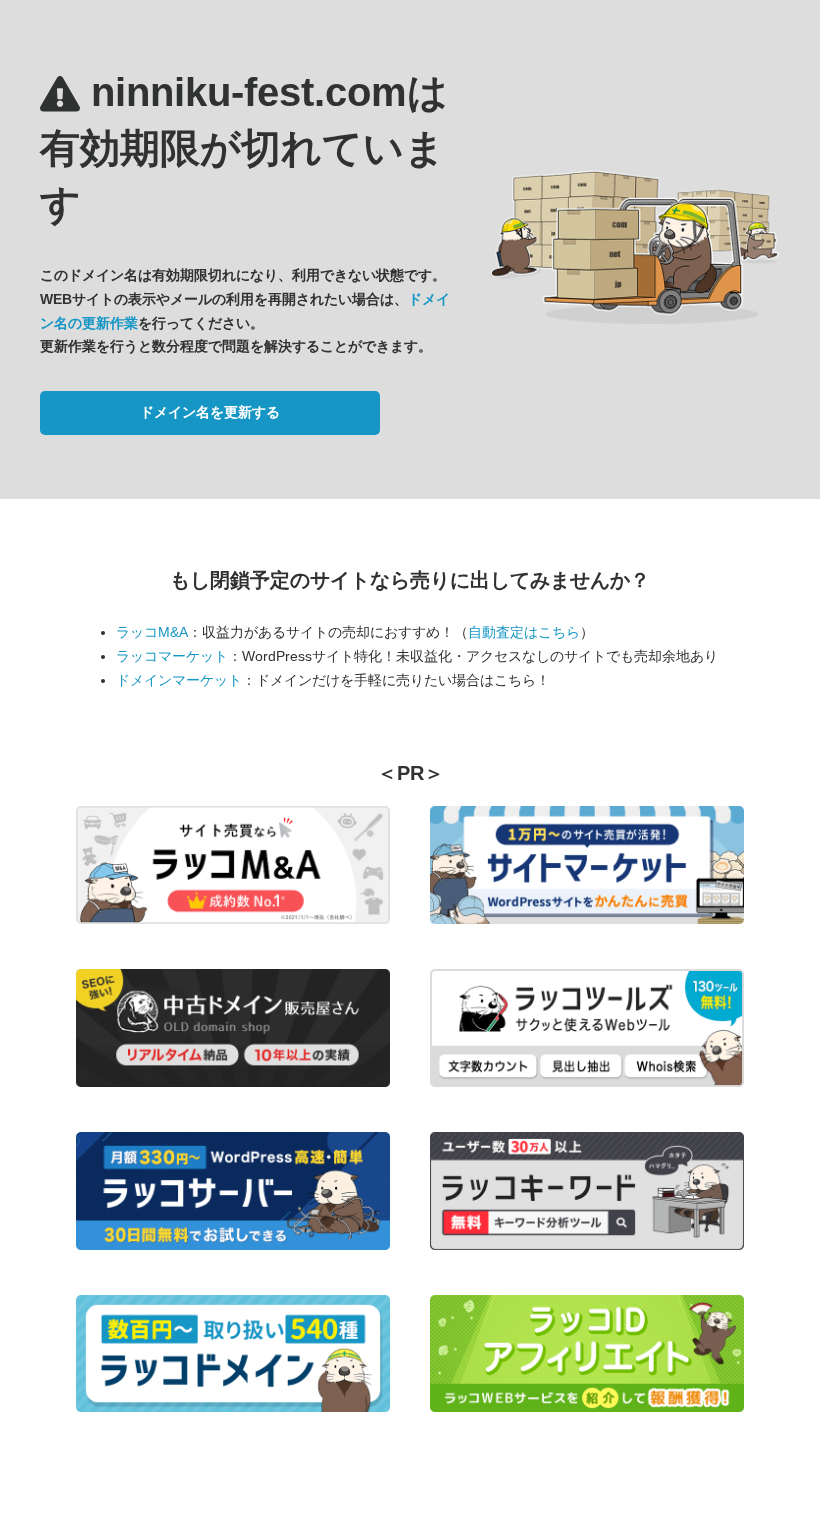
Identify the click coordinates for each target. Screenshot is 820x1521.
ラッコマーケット (172, 656)
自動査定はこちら (524, 632)
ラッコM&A (152, 632)
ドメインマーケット (179, 680)
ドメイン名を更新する (210, 412)
